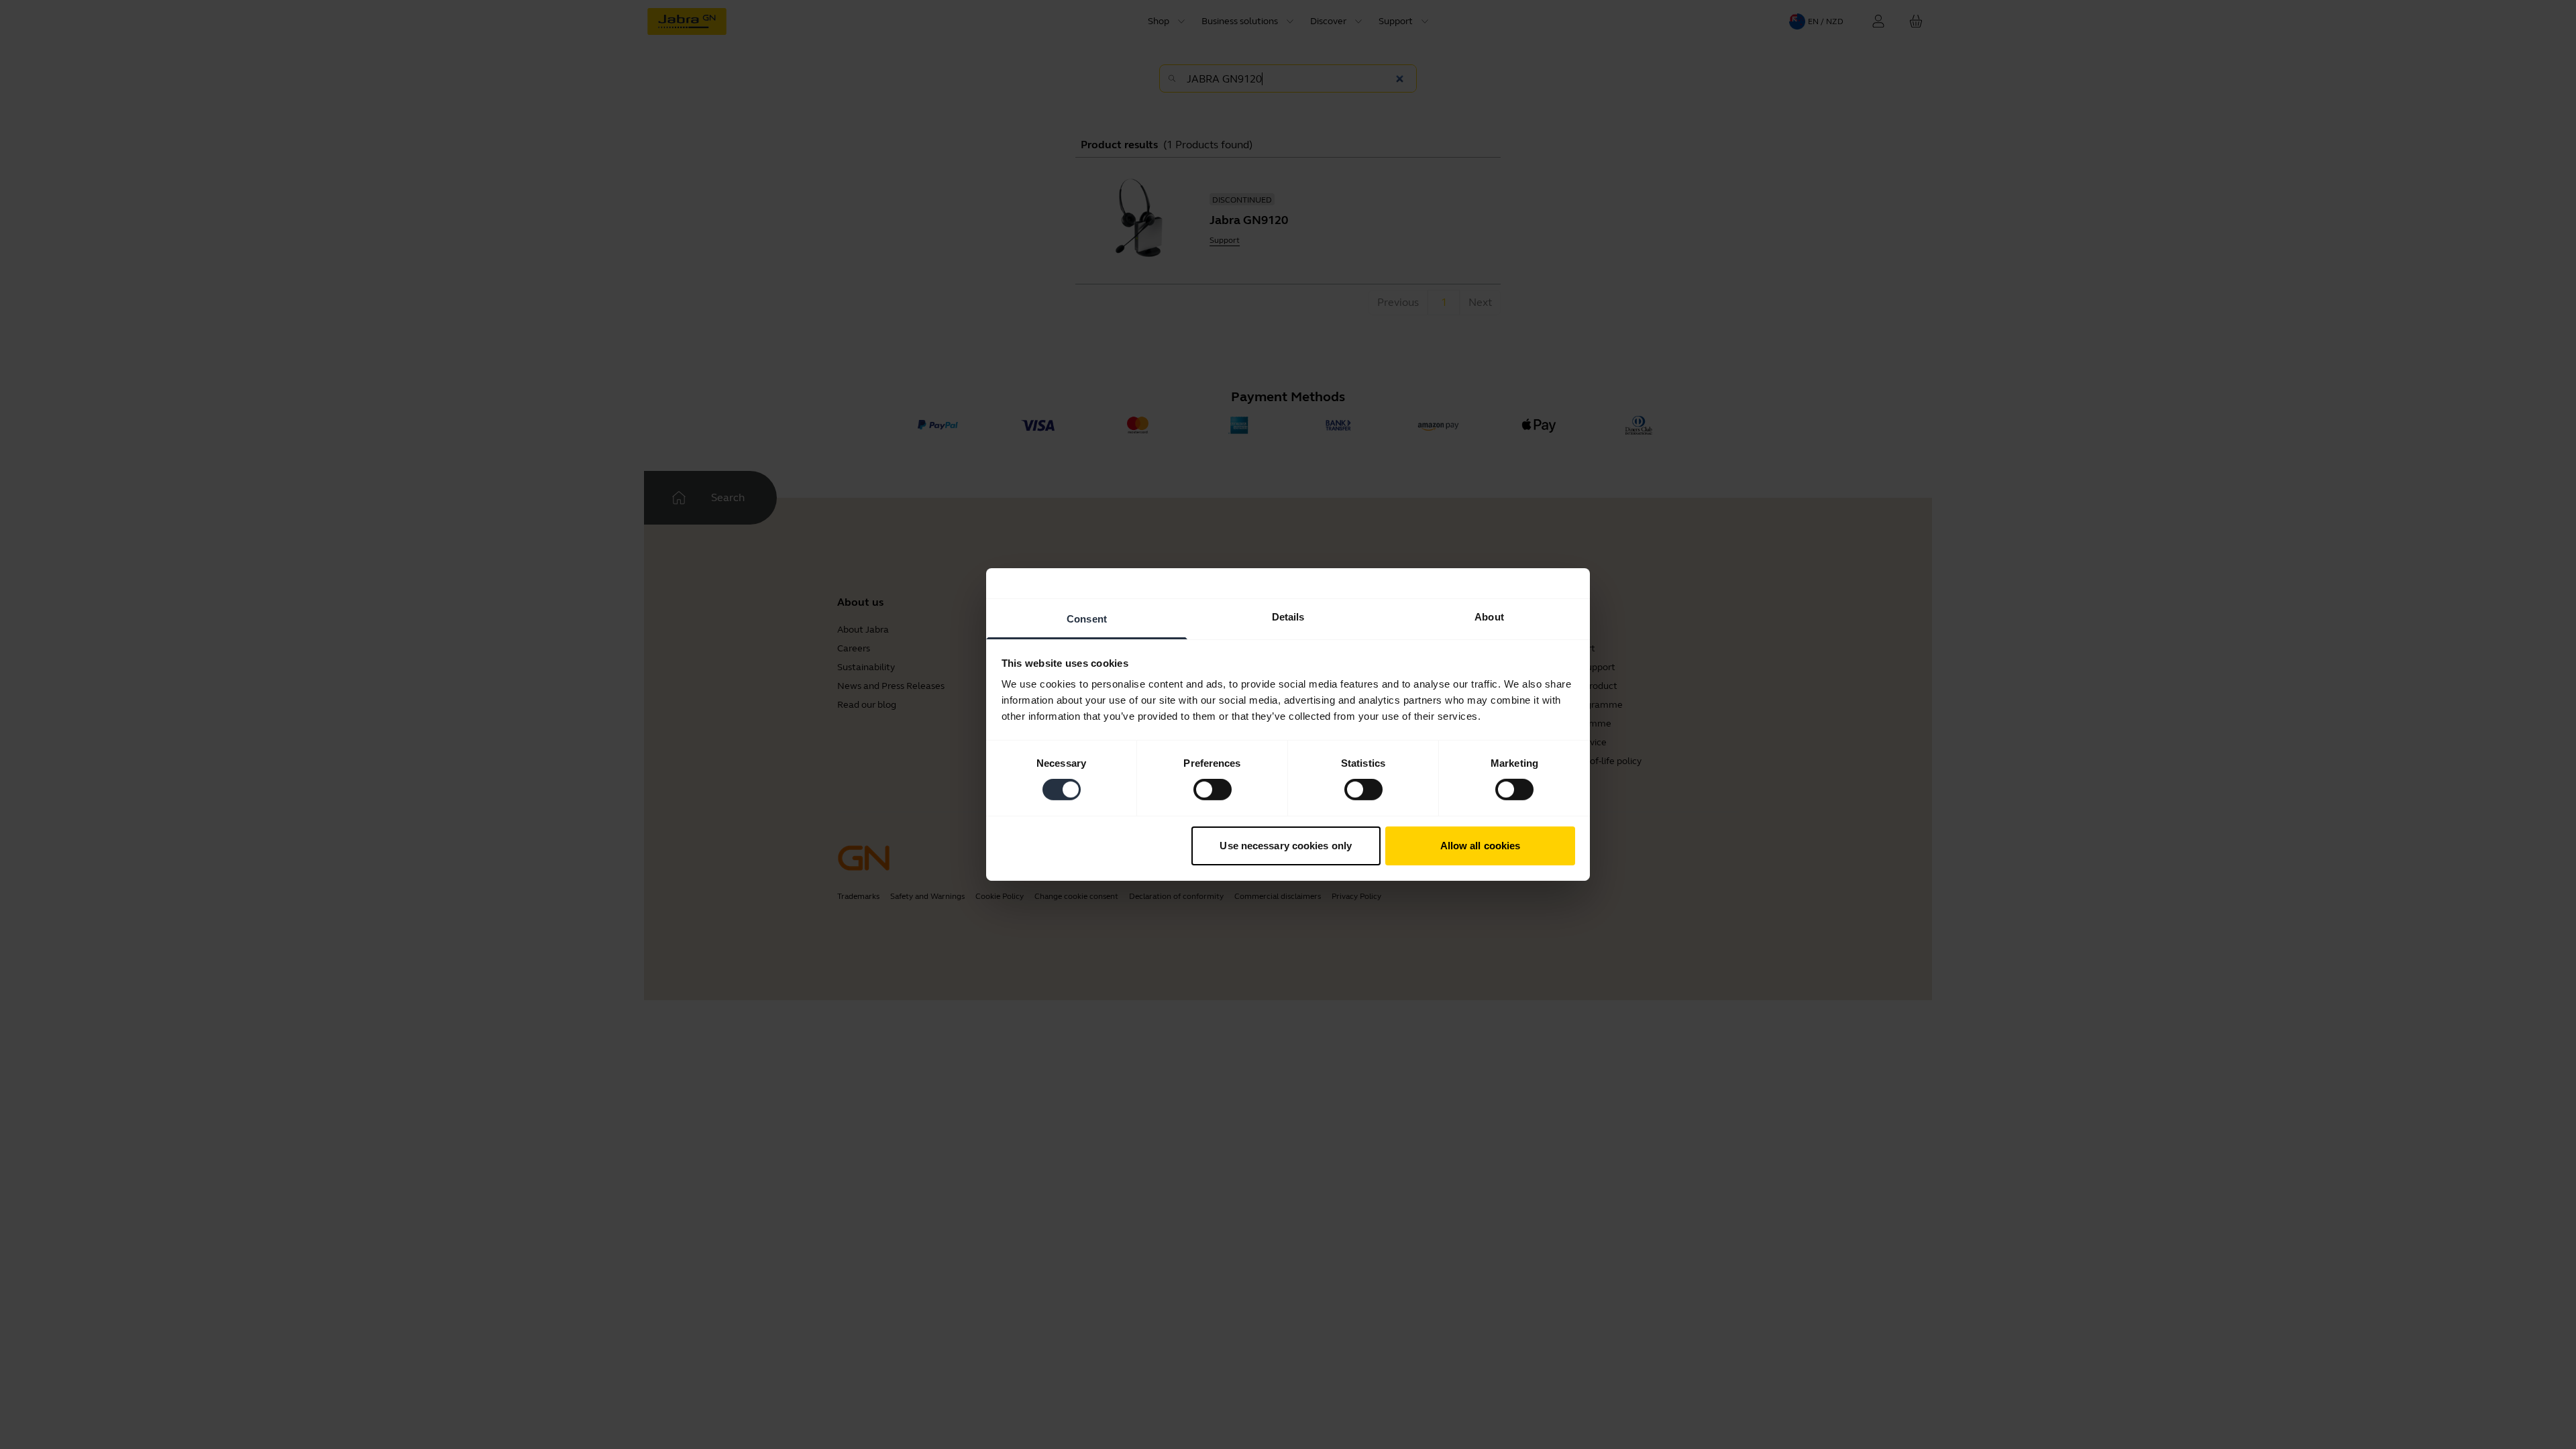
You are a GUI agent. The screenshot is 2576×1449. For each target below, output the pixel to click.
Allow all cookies (1481, 846)
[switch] (1213, 790)
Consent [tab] (1087, 619)
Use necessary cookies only (1286, 846)
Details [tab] (1288, 617)
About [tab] (1489, 617)
